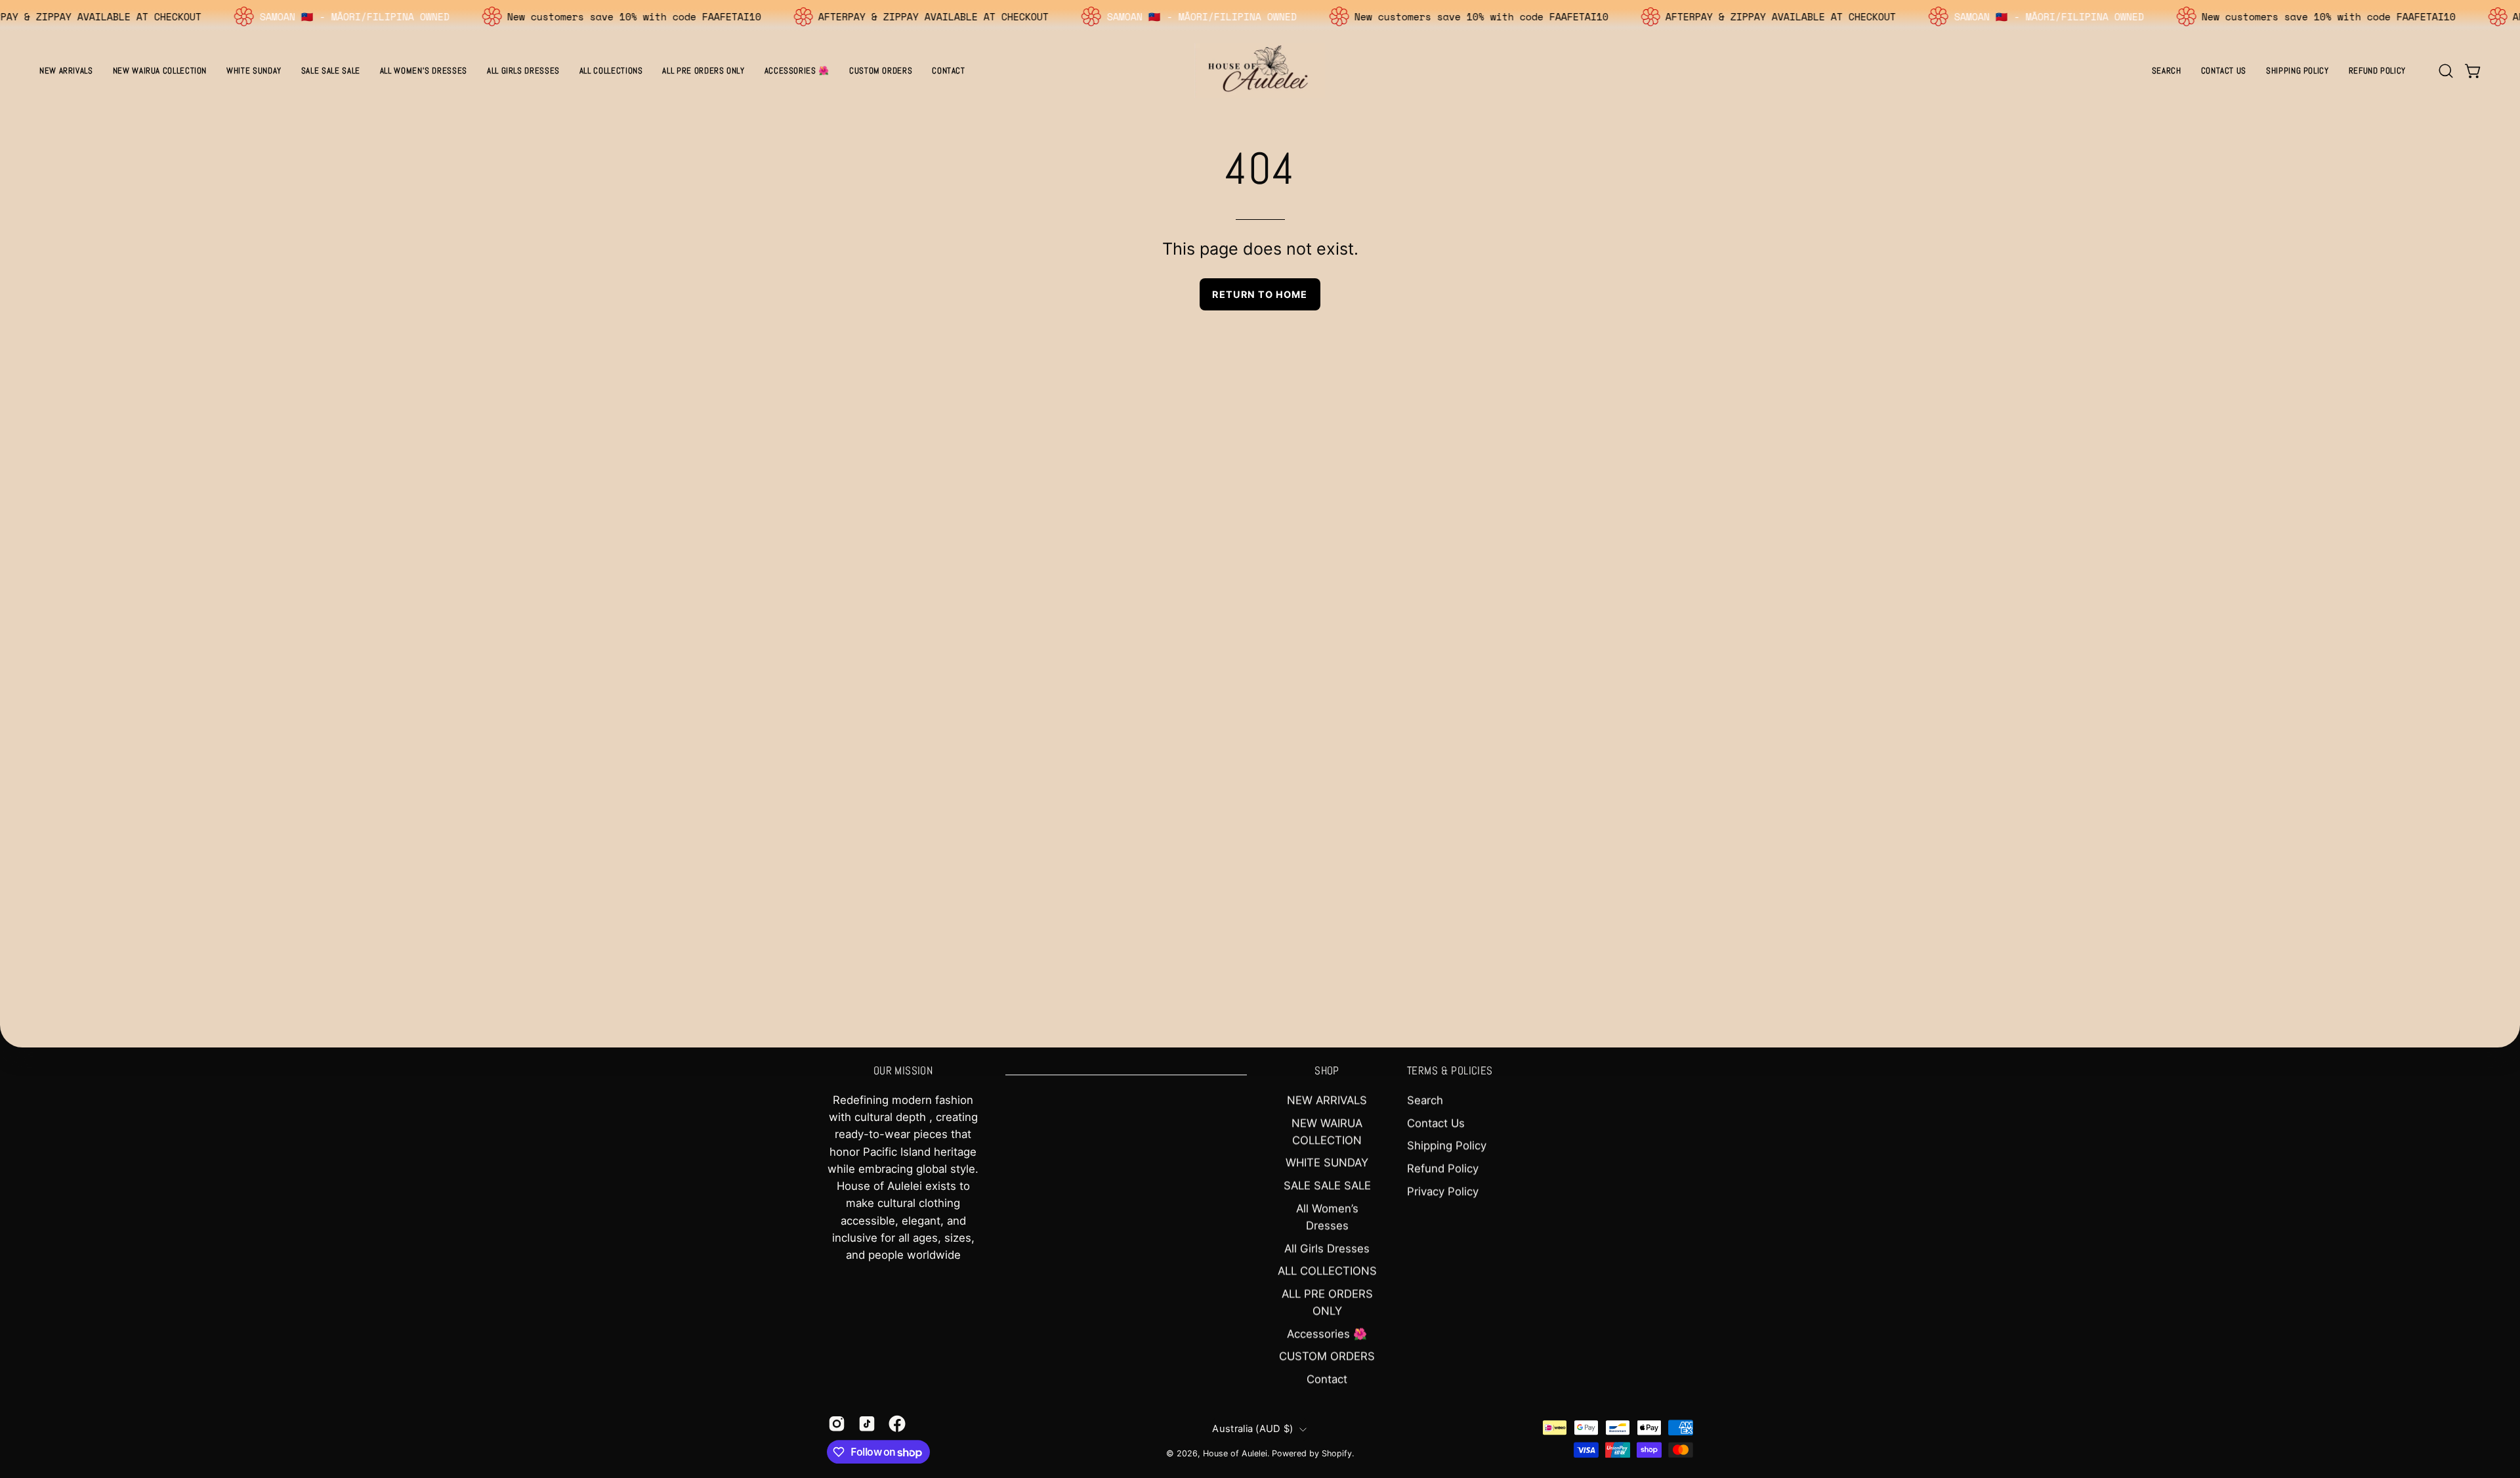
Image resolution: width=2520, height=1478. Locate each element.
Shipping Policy (1447, 1145)
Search (1425, 1100)
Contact (1327, 1379)
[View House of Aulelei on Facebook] (897, 1424)
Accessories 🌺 (1327, 1334)
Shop (1327, 1071)
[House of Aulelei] (1260, 71)
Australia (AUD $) (1252, 1429)
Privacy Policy (1443, 1191)
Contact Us (1436, 1123)
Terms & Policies (1450, 1071)
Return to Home (1260, 294)
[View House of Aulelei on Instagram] (837, 1424)
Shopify (1337, 1453)
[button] (424, 71)
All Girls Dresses (1327, 1248)
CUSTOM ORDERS (1327, 1357)
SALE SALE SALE (1327, 1185)
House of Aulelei (1235, 1453)
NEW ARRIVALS (1327, 1100)
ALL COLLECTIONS (1327, 1271)
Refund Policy (1443, 1168)
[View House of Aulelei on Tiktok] (867, 1424)
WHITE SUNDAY (1327, 1163)
